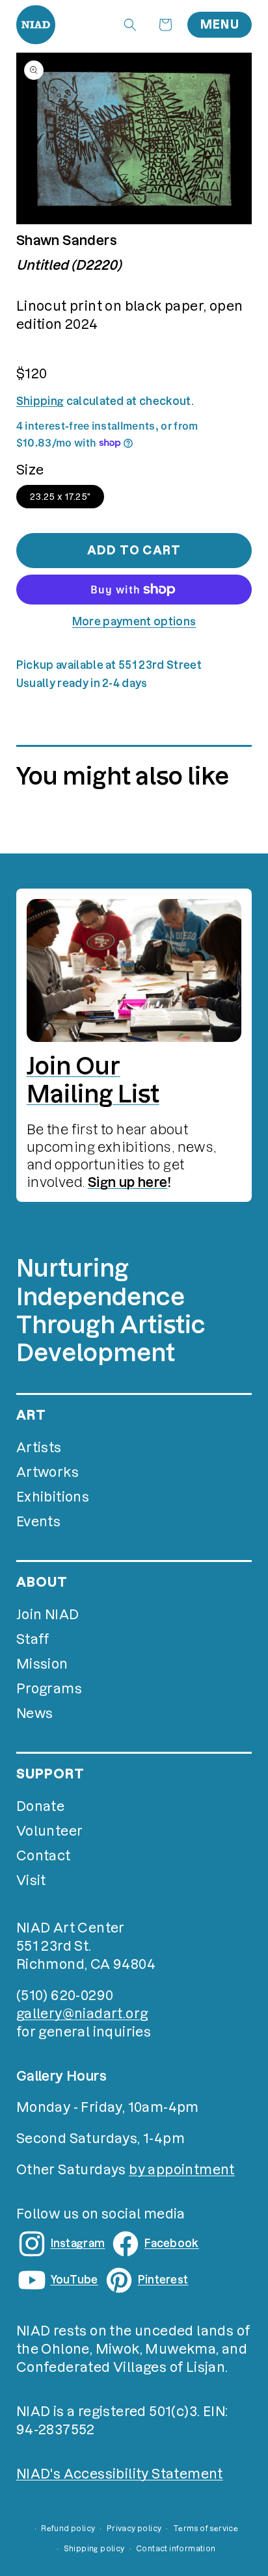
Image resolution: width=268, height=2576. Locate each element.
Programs (49, 1689)
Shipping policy (94, 2549)
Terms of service (206, 2529)
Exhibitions (53, 1497)
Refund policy (68, 2529)
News (35, 1713)
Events (38, 1522)
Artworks (47, 1472)
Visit (31, 1880)
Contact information (176, 2549)
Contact (44, 1856)
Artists (39, 1448)
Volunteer (50, 1831)
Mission (42, 1664)
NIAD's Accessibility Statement (120, 2474)
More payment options (134, 621)
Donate (40, 1806)
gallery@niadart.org (82, 2014)
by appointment (182, 2170)
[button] (130, 25)
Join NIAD (48, 1615)
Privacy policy (134, 2529)
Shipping (40, 401)
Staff (33, 1639)
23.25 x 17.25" (60, 497)
